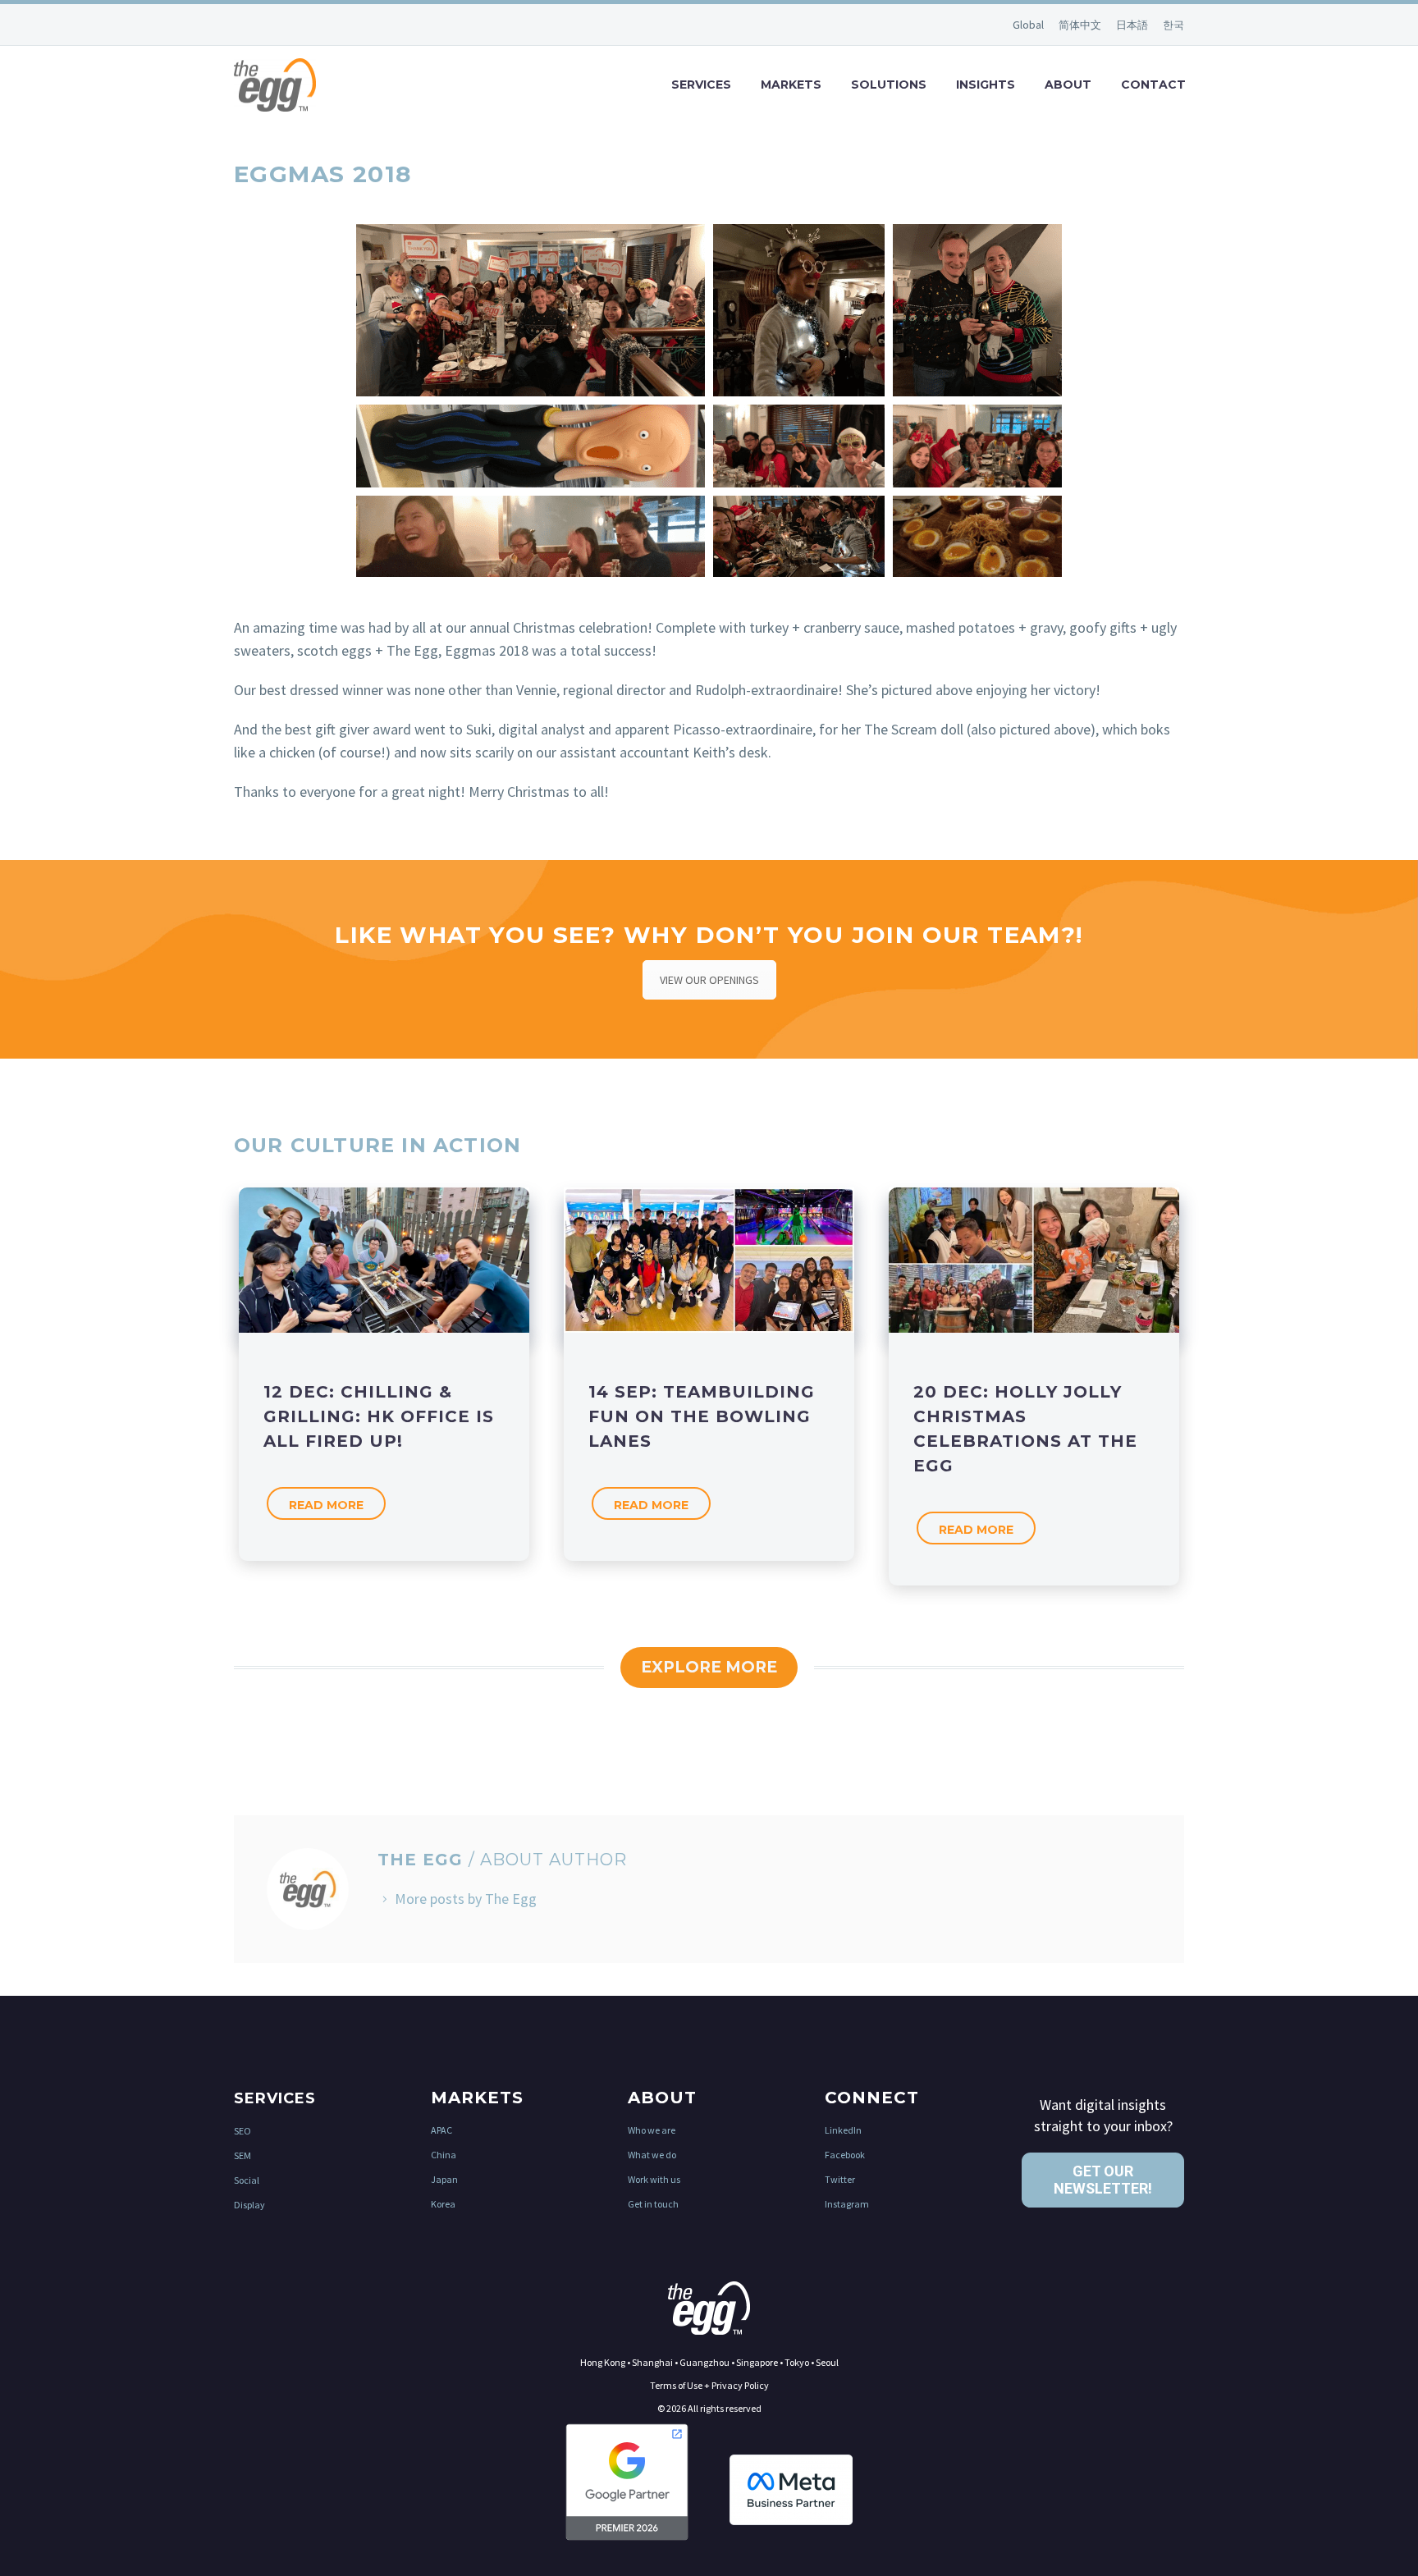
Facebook (845, 2155)
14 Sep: (702, 1416)
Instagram (847, 2204)
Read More (326, 1505)
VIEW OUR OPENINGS (709, 980)
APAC (441, 2130)
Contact (1153, 85)
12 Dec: (379, 1416)
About (1068, 85)
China (444, 2155)
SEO (242, 2131)
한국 (1173, 25)
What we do (652, 2155)
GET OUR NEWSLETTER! (1103, 2180)
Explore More (709, 1667)
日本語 (1133, 25)
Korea (443, 2204)
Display (249, 2205)
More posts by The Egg (466, 1899)
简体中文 (1081, 25)
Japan (444, 2179)
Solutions (889, 85)
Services (701, 85)
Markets (791, 85)
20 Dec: (1025, 1429)
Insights (986, 85)
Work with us (654, 2179)
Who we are (652, 2130)
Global (1029, 25)
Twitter (840, 2179)
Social (247, 2180)
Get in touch (653, 2204)
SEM (242, 2155)
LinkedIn (843, 2130)
